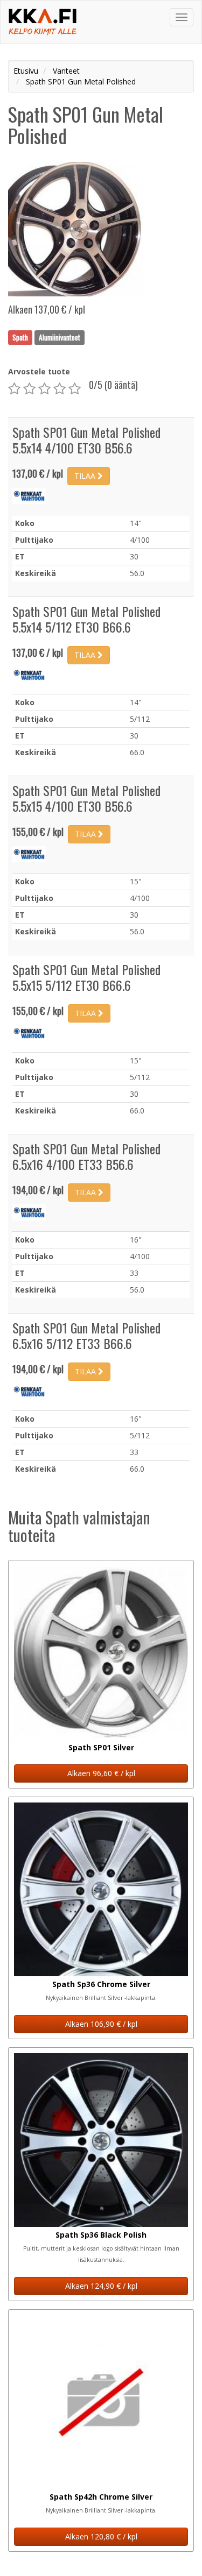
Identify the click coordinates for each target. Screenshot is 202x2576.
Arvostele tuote (39, 371)
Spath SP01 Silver (101, 1747)
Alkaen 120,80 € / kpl (101, 2536)
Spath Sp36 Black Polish (101, 2235)
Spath (20, 337)
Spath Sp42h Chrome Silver (101, 2497)
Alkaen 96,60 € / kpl (101, 1773)
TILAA (86, 476)
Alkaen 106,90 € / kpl (101, 2024)
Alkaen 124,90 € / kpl (101, 2286)
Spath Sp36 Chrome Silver (101, 1984)
